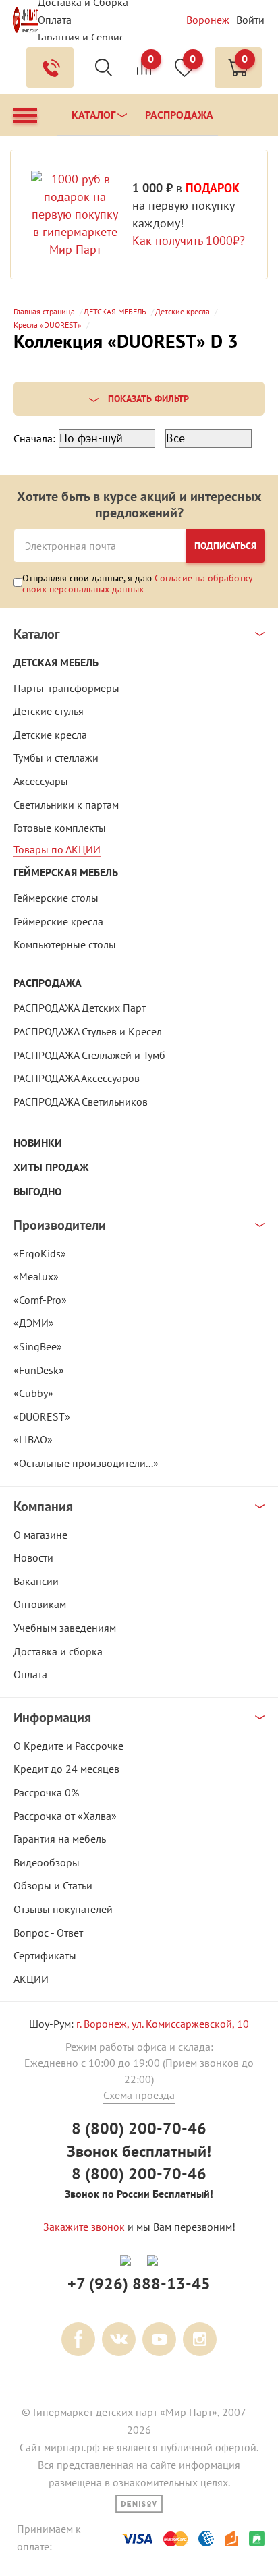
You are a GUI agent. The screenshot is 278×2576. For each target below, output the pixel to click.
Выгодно (38, 1192)
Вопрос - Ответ (48, 1933)
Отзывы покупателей (63, 1909)
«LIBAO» (33, 1439)
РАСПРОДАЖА (48, 983)
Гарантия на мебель (60, 1839)
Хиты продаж (51, 1167)
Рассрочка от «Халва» (65, 1816)
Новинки (38, 1143)
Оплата (55, 20)
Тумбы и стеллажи (56, 757)
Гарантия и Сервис (81, 37)
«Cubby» (33, 1393)
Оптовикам (40, 1604)
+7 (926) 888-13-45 (139, 2284)
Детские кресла (50, 735)
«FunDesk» (39, 1370)
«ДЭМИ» (34, 1323)
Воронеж (208, 20)
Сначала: (34, 438)
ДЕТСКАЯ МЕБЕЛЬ (56, 663)
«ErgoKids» (40, 1253)
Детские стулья (49, 711)
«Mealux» (36, 1276)
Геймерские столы (56, 898)
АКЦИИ (31, 1979)
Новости (33, 1557)
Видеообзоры (47, 1862)
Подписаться (225, 546)
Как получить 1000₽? (189, 240)
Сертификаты (45, 1955)
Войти (250, 20)
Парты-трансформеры (66, 688)
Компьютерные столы (65, 944)
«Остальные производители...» (86, 1463)
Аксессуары (41, 781)
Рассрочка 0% (46, 1792)
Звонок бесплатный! (139, 2151)
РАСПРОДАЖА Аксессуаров (77, 1078)
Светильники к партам (66, 805)
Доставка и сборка (58, 1651)
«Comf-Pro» (40, 1300)
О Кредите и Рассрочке (68, 1746)
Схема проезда (139, 2095)
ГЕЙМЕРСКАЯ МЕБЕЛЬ (66, 872)
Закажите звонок (84, 2227)
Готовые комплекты (60, 828)
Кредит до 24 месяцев (66, 1769)
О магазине (40, 1535)
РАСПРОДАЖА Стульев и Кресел (88, 1031)
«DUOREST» (42, 1416)
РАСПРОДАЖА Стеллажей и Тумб (89, 1055)
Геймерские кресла (58, 921)
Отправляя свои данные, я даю (138, 583)
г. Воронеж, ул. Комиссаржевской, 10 (163, 2024)
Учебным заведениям (65, 1628)
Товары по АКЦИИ (57, 849)
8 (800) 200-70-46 (139, 2128)
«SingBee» (38, 1346)
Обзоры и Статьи (53, 1885)
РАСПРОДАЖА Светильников (81, 1101)
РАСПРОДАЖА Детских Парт (80, 1008)
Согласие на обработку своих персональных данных (138, 583)
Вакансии (36, 1581)
